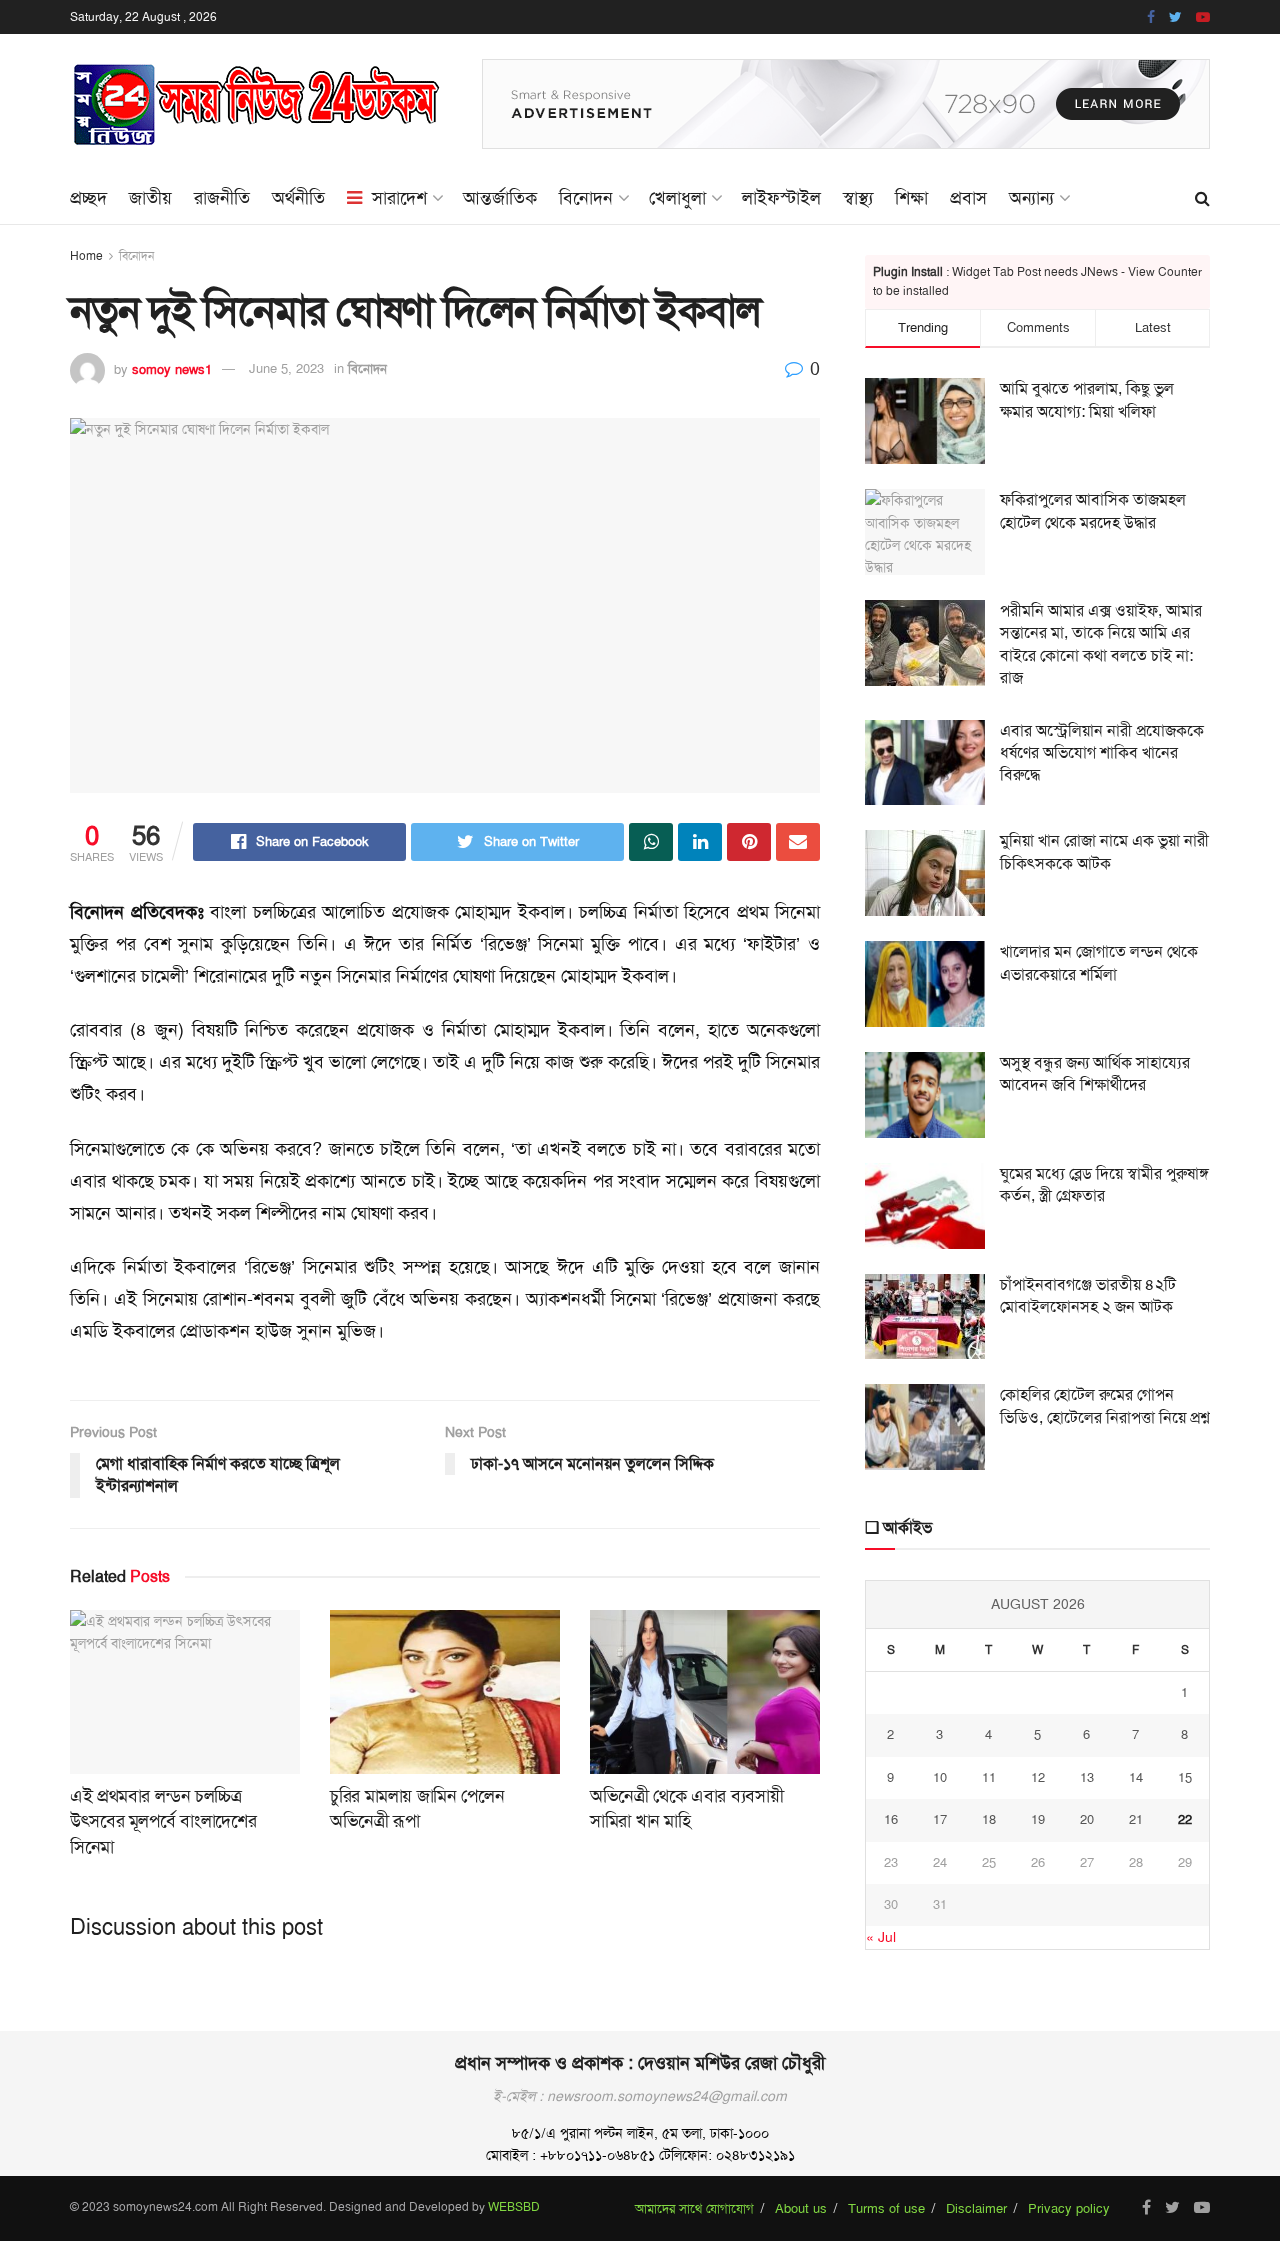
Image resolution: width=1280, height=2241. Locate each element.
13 (1087, 1777)
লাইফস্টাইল (781, 198)
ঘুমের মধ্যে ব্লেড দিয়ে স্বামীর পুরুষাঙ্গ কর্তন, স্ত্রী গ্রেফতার (1104, 1184)
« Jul (881, 1937)
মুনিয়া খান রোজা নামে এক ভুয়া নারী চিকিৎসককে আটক (1104, 851)
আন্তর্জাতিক (500, 198)
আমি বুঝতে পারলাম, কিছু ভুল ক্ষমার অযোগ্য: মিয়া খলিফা (1087, 399)
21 (1136, 1819)
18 (989, 1819)
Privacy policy (1069, 2208)
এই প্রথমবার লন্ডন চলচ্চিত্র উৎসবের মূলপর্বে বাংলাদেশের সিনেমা (163, 1821)
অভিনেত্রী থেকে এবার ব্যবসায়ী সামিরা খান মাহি (686, 1808)
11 (989, 1777)
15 (1185, 1777)
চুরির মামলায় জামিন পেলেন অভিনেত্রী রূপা (417, 1808)
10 (940, 1777)
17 (940, 1819)
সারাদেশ (399, 198)
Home (86, 256)
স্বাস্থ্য (858, 198)
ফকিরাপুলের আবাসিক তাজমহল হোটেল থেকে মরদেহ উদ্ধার (1093, 510)
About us (801, 2208)
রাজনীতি (222, 198)
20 (1087, 1819)
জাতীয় (150, 198)
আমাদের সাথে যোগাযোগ (694, 2208)
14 (1136, 1777)
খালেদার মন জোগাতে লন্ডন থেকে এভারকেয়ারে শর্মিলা (1099, 962)
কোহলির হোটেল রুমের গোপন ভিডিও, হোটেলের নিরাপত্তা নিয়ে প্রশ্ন (1105, 1405)
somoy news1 (172, 368)
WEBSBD (514, 2207)
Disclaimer (976, 2208)
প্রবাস (968, 198)
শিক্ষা (911, 198)
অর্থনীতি (298, 198)
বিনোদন (586, 198)
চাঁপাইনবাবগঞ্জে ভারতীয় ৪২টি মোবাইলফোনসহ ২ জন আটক (1088, 1295)
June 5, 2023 (286, 368)
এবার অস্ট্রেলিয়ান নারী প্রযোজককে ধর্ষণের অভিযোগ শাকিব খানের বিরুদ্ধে (1102, 753)
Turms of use (886, 2208)
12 (1038, 1777)
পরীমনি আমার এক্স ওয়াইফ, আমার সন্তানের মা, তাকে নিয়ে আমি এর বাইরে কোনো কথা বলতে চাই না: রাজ (1101, 644)
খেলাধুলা (677, 198)
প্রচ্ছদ (88, 198)
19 (1038, 1819)
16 (891, 1819)
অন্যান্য (1031, 198)
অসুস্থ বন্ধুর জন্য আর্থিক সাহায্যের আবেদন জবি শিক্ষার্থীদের (1095, 1073)
